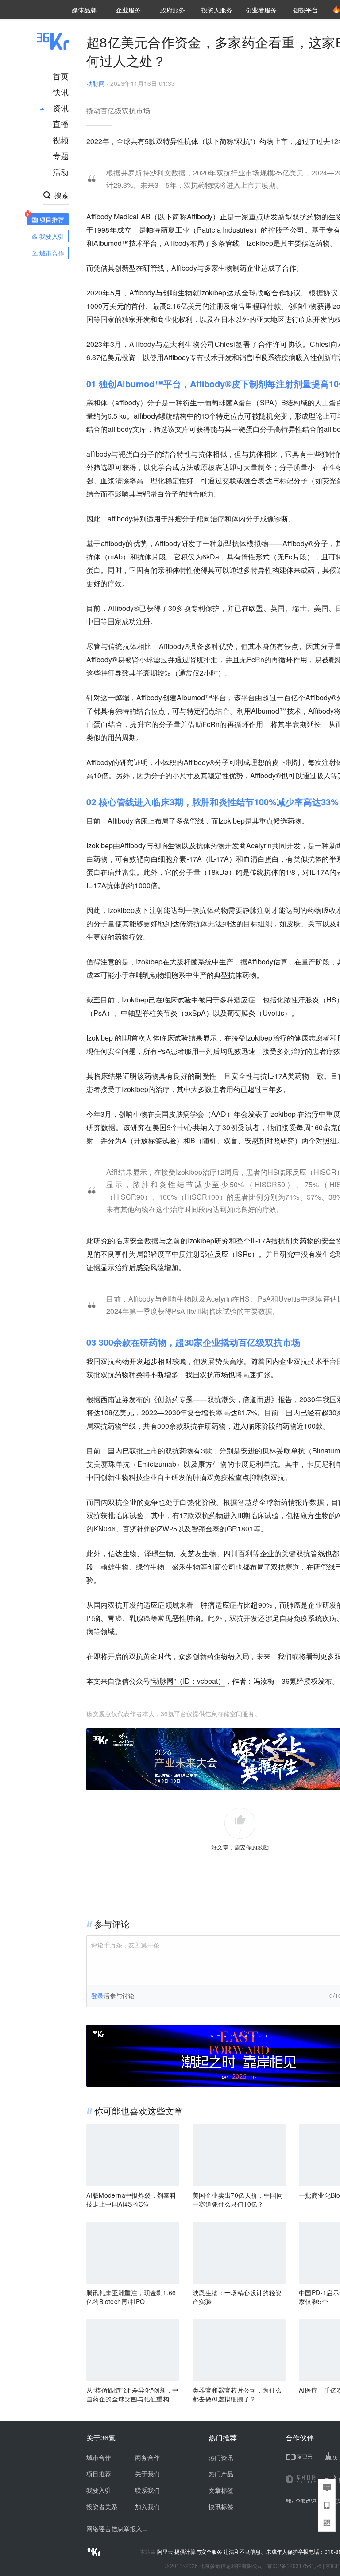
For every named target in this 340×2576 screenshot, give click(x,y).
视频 (61, 140)
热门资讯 (221, 2457)
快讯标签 (221, 2506)
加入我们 (147, 2506)
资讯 (61, 108)
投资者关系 (102, 2506)
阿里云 (166, 2552)
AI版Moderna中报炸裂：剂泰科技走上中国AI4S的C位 (131, 2199)
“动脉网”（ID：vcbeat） (187, 1681)
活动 (61, 171)
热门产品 (221, 2474)
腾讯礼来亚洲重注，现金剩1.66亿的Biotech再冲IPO (131, 2297)
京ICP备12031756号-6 (294, 2566)
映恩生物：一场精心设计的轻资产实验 (237, 2297)
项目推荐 (99, 2474)
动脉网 (96, 83)
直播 (61, 124)
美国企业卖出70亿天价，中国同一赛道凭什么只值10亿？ (238, 2199)
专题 (61, 155)
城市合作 (99, 2457)
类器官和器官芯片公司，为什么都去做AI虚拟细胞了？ (237, 2394)
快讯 (61, 92)
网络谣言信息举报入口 (117, 2529)
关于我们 (147, 2474)
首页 (61, 76)
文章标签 (221, 2490)
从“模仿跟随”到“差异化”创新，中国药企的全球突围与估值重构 (133, 2394)
